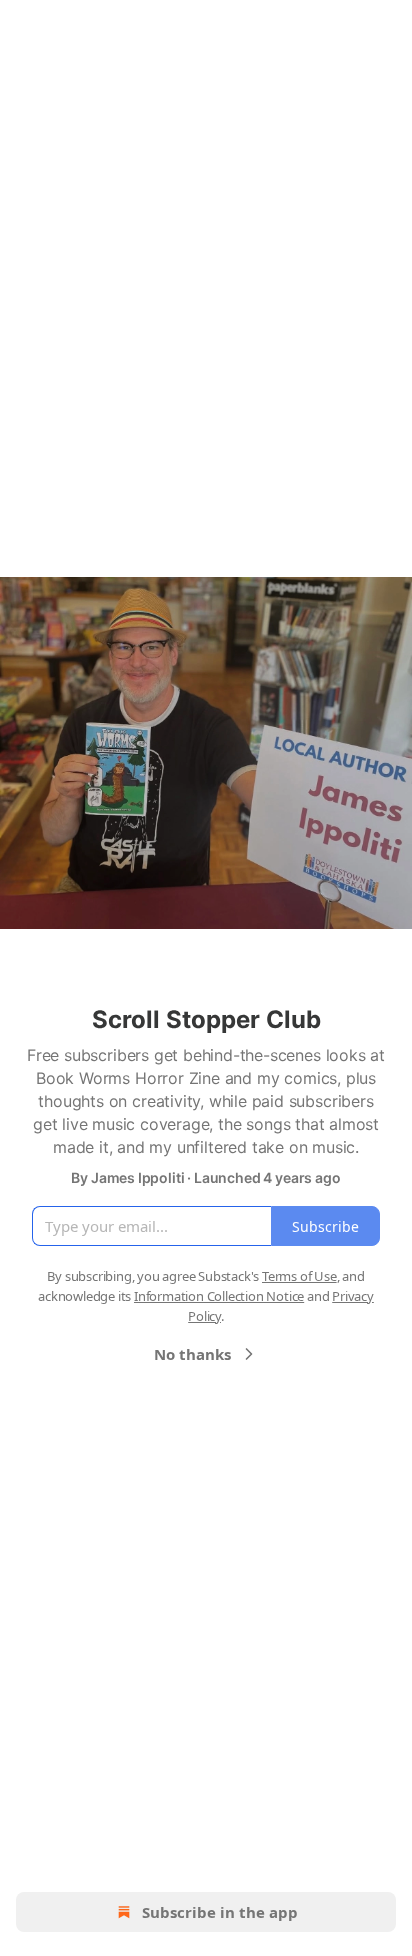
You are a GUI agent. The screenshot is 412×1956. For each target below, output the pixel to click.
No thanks (192, 1354)
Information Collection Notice (219, 1296)
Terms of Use (299, 1276)
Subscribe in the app (220, 1912)
